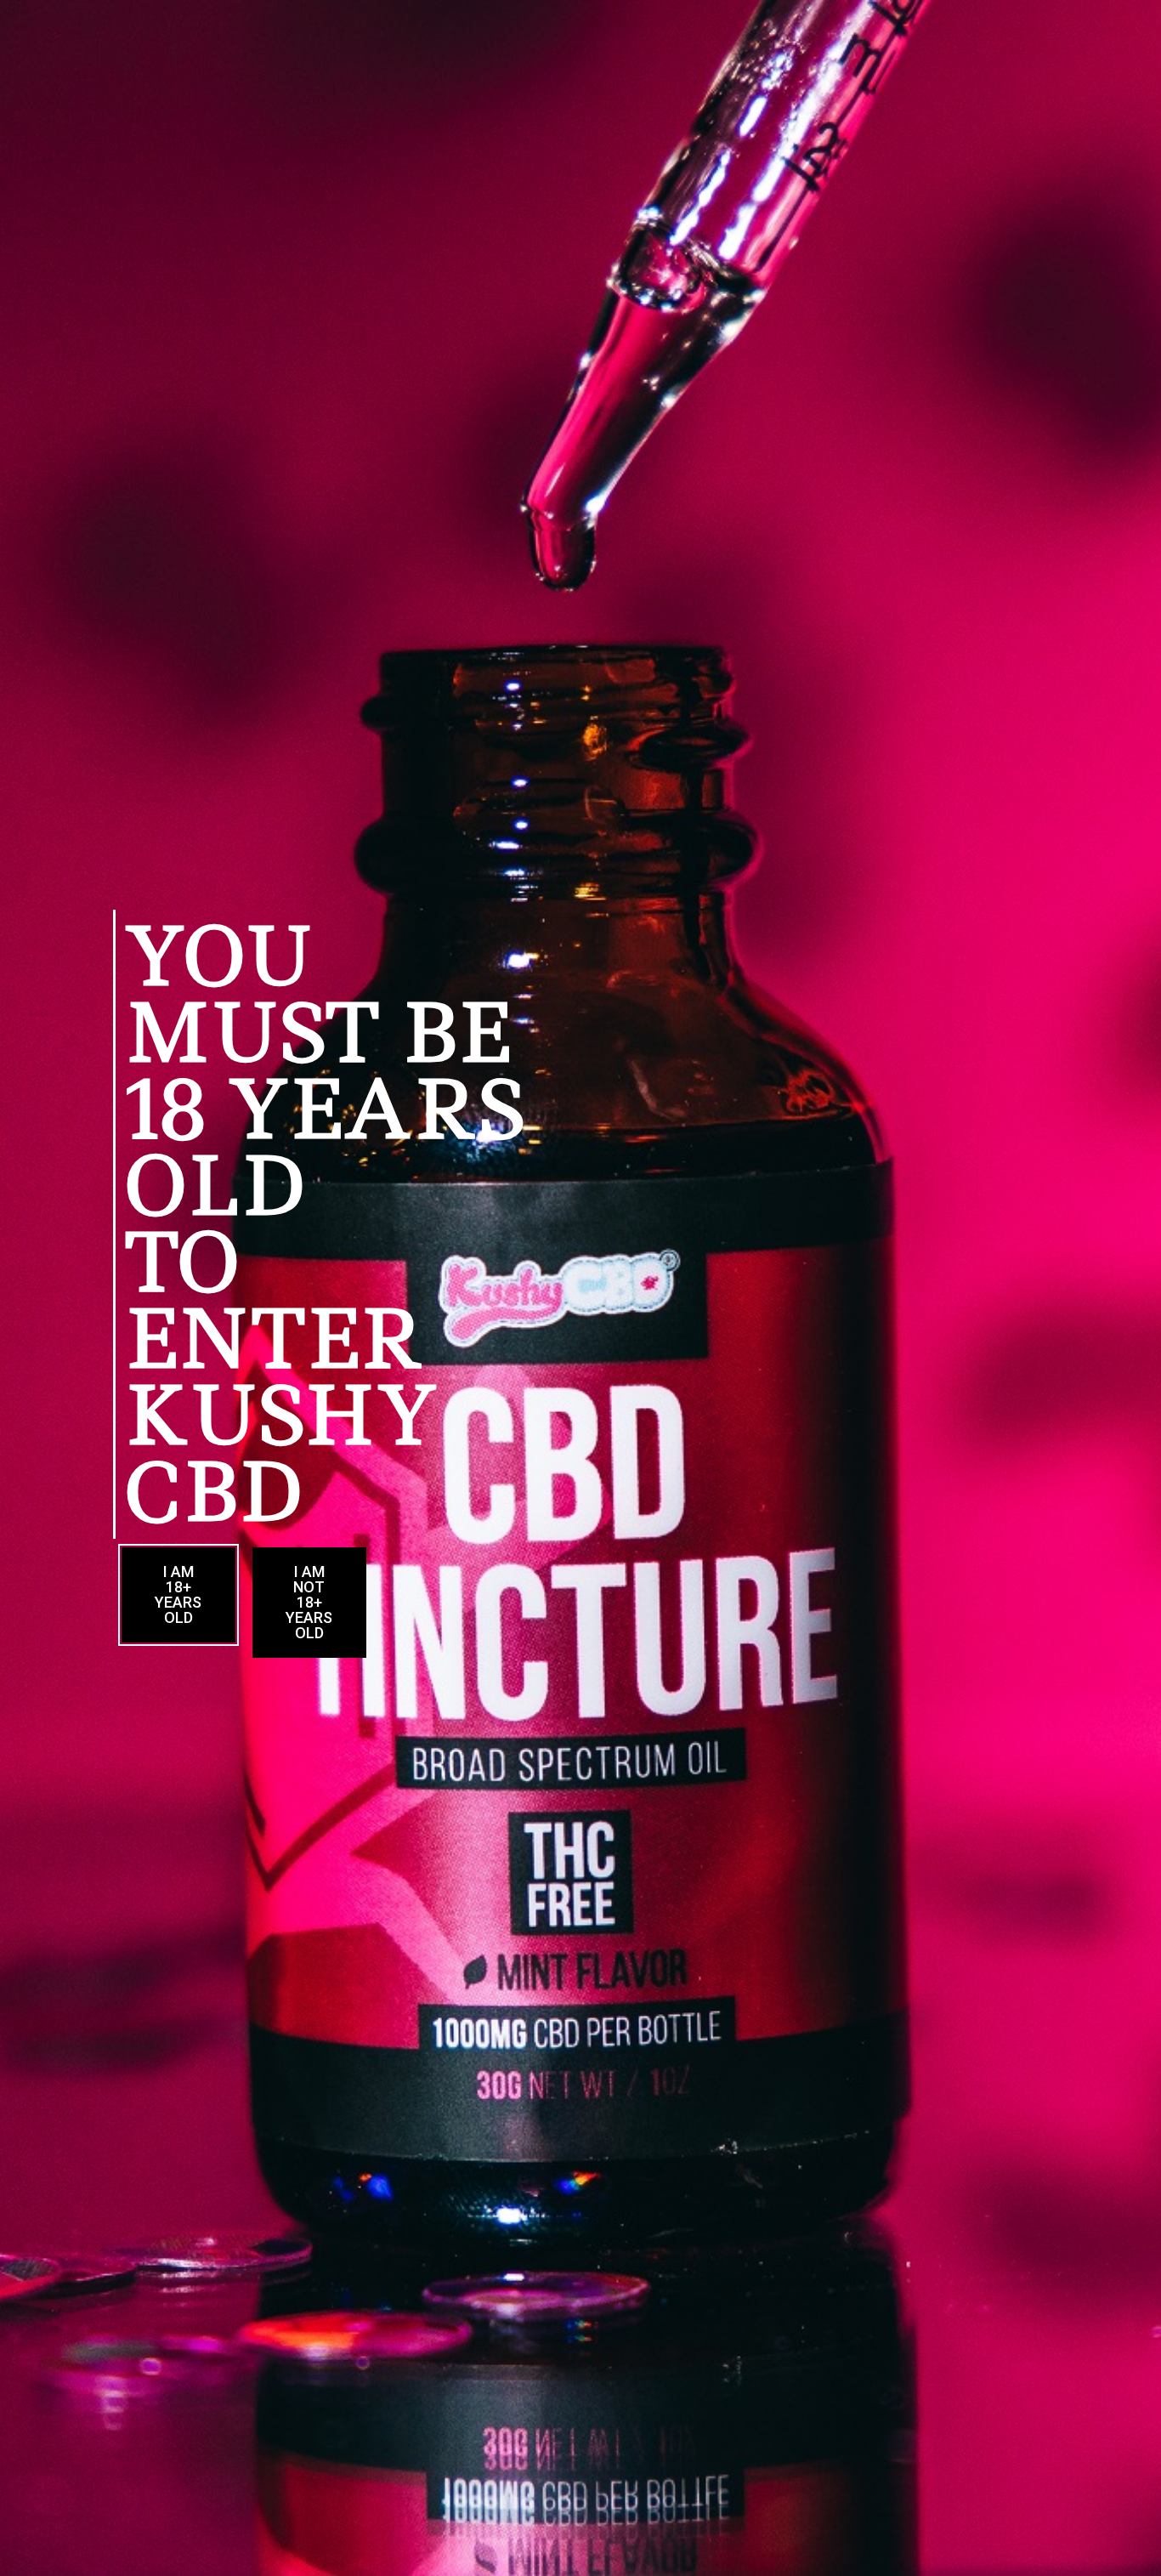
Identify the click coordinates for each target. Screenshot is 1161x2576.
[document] (580, 1288)
